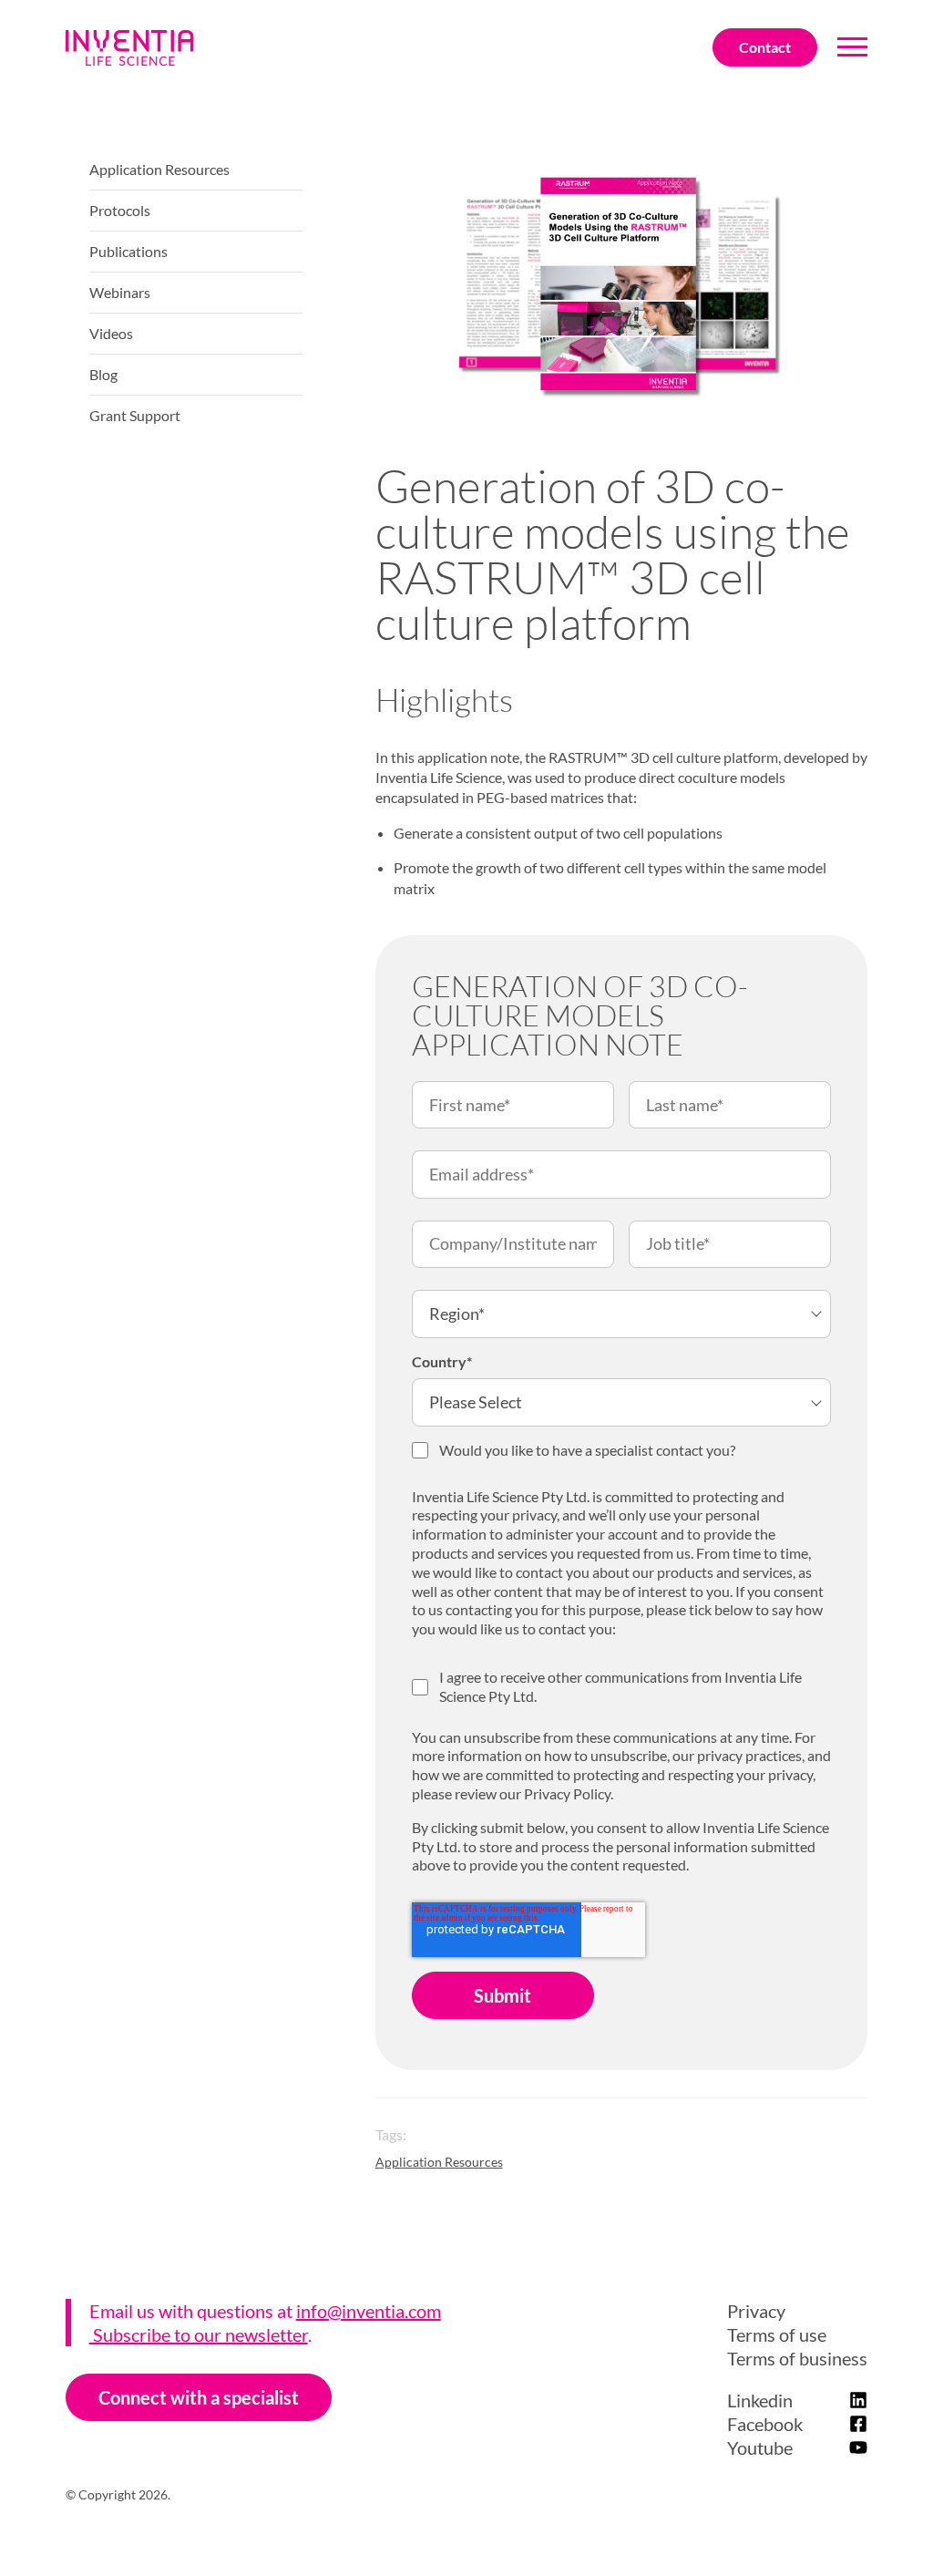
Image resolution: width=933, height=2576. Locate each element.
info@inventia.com (369, 2311)
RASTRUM (583, 757)
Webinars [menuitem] (120, 292)
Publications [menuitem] (128, 251)
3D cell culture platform (704, 757)
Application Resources (439, 2162)
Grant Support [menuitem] (135, 415)
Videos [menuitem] (111, 333)
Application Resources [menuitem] (159, 169)
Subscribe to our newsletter (199, 2334)
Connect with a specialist (199, 2397)
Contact (765, 47)
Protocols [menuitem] (120, 210)
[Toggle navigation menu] (852, 48)
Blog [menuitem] (103, 374)
